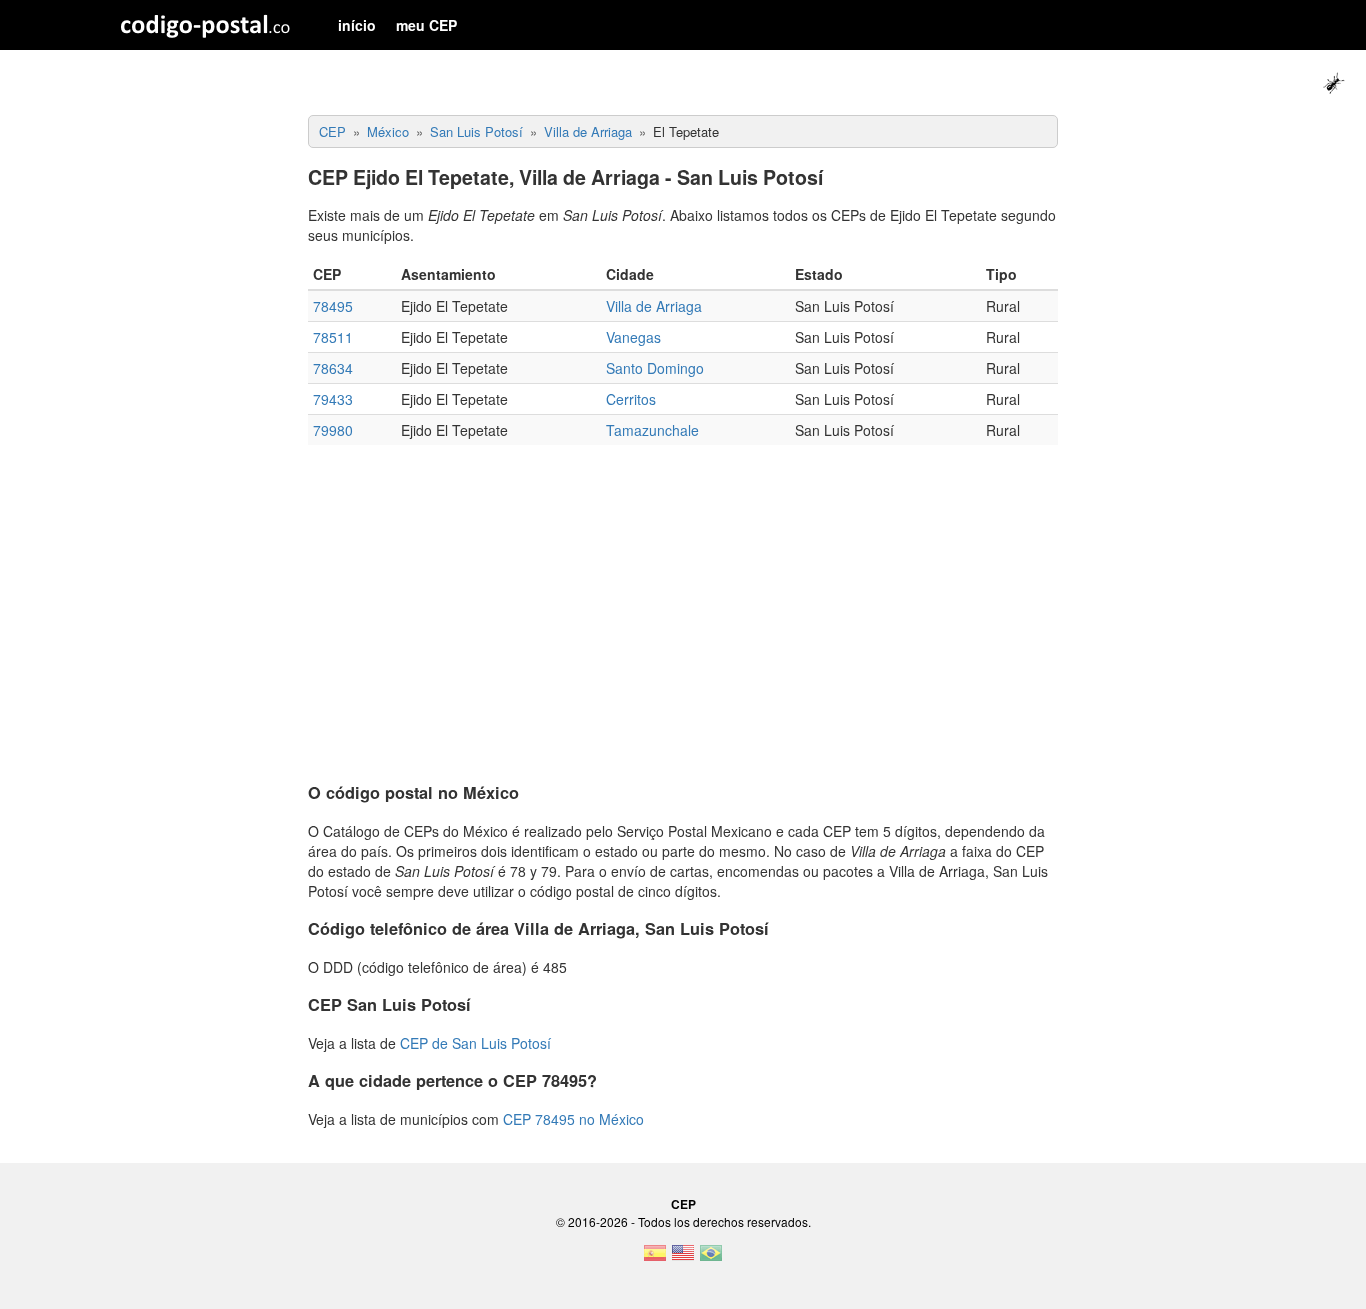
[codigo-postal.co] (205, 25)
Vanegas (633, 337)
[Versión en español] (655, 1259)
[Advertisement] (683, 605)
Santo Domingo (655, 368)
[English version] (683, 1259)
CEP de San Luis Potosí (475, 1043)
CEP (683, 1204)
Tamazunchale (652, 430)
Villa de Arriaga (654, 306)
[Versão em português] (711, 1259)
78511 (333, 337)
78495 (333, 306)
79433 (333, 399)
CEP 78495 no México (573, 1119)
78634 (333, 368)
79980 (333, 430)
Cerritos (631, 399)
